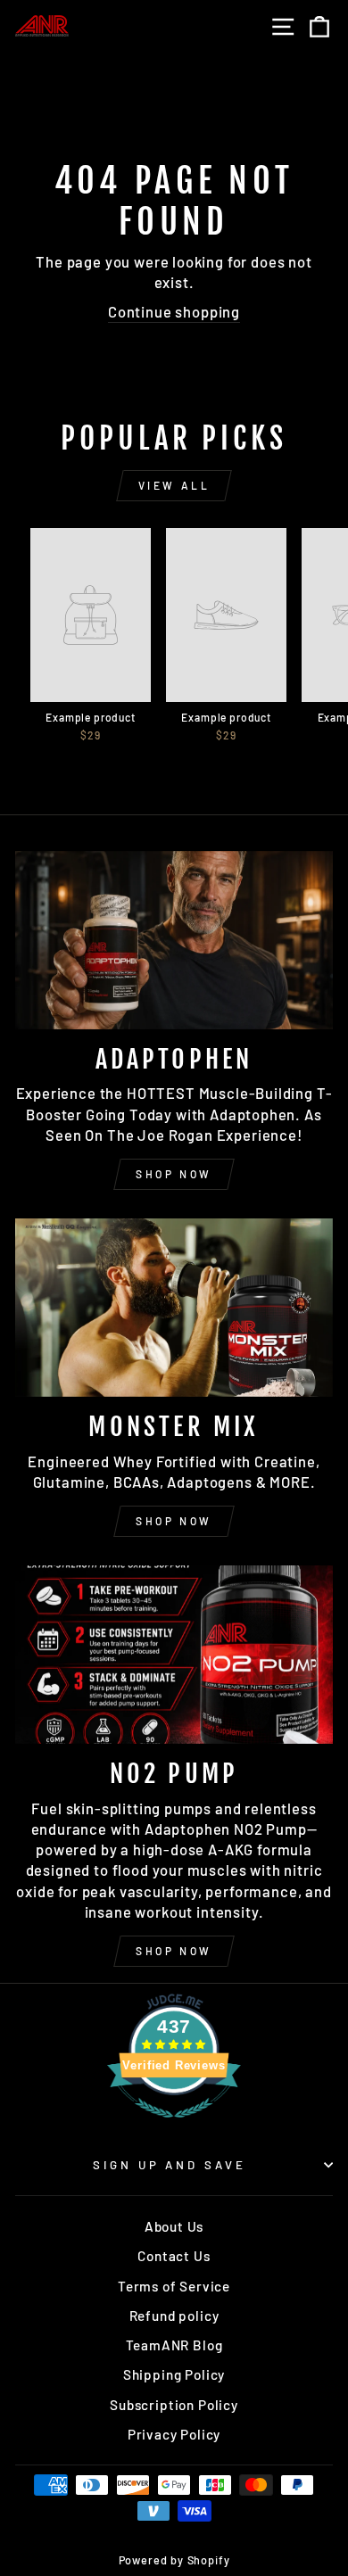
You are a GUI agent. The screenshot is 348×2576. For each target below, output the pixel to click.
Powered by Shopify (174, 2560)
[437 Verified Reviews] (174, 2126)
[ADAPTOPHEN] (174, 940)
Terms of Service (174, 2286)
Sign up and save (170, 2165)
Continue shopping (174, 311)
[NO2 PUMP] (174, 1655)
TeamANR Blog (174, 2345)
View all (174, 485)
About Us (174, 2226)
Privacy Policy (174, 2434)
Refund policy (174, 2316)
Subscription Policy (174, 2405)
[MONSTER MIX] (174, 1308)
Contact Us (174, 2256)
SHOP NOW (174, 1174)
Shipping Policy (174, 2374)
